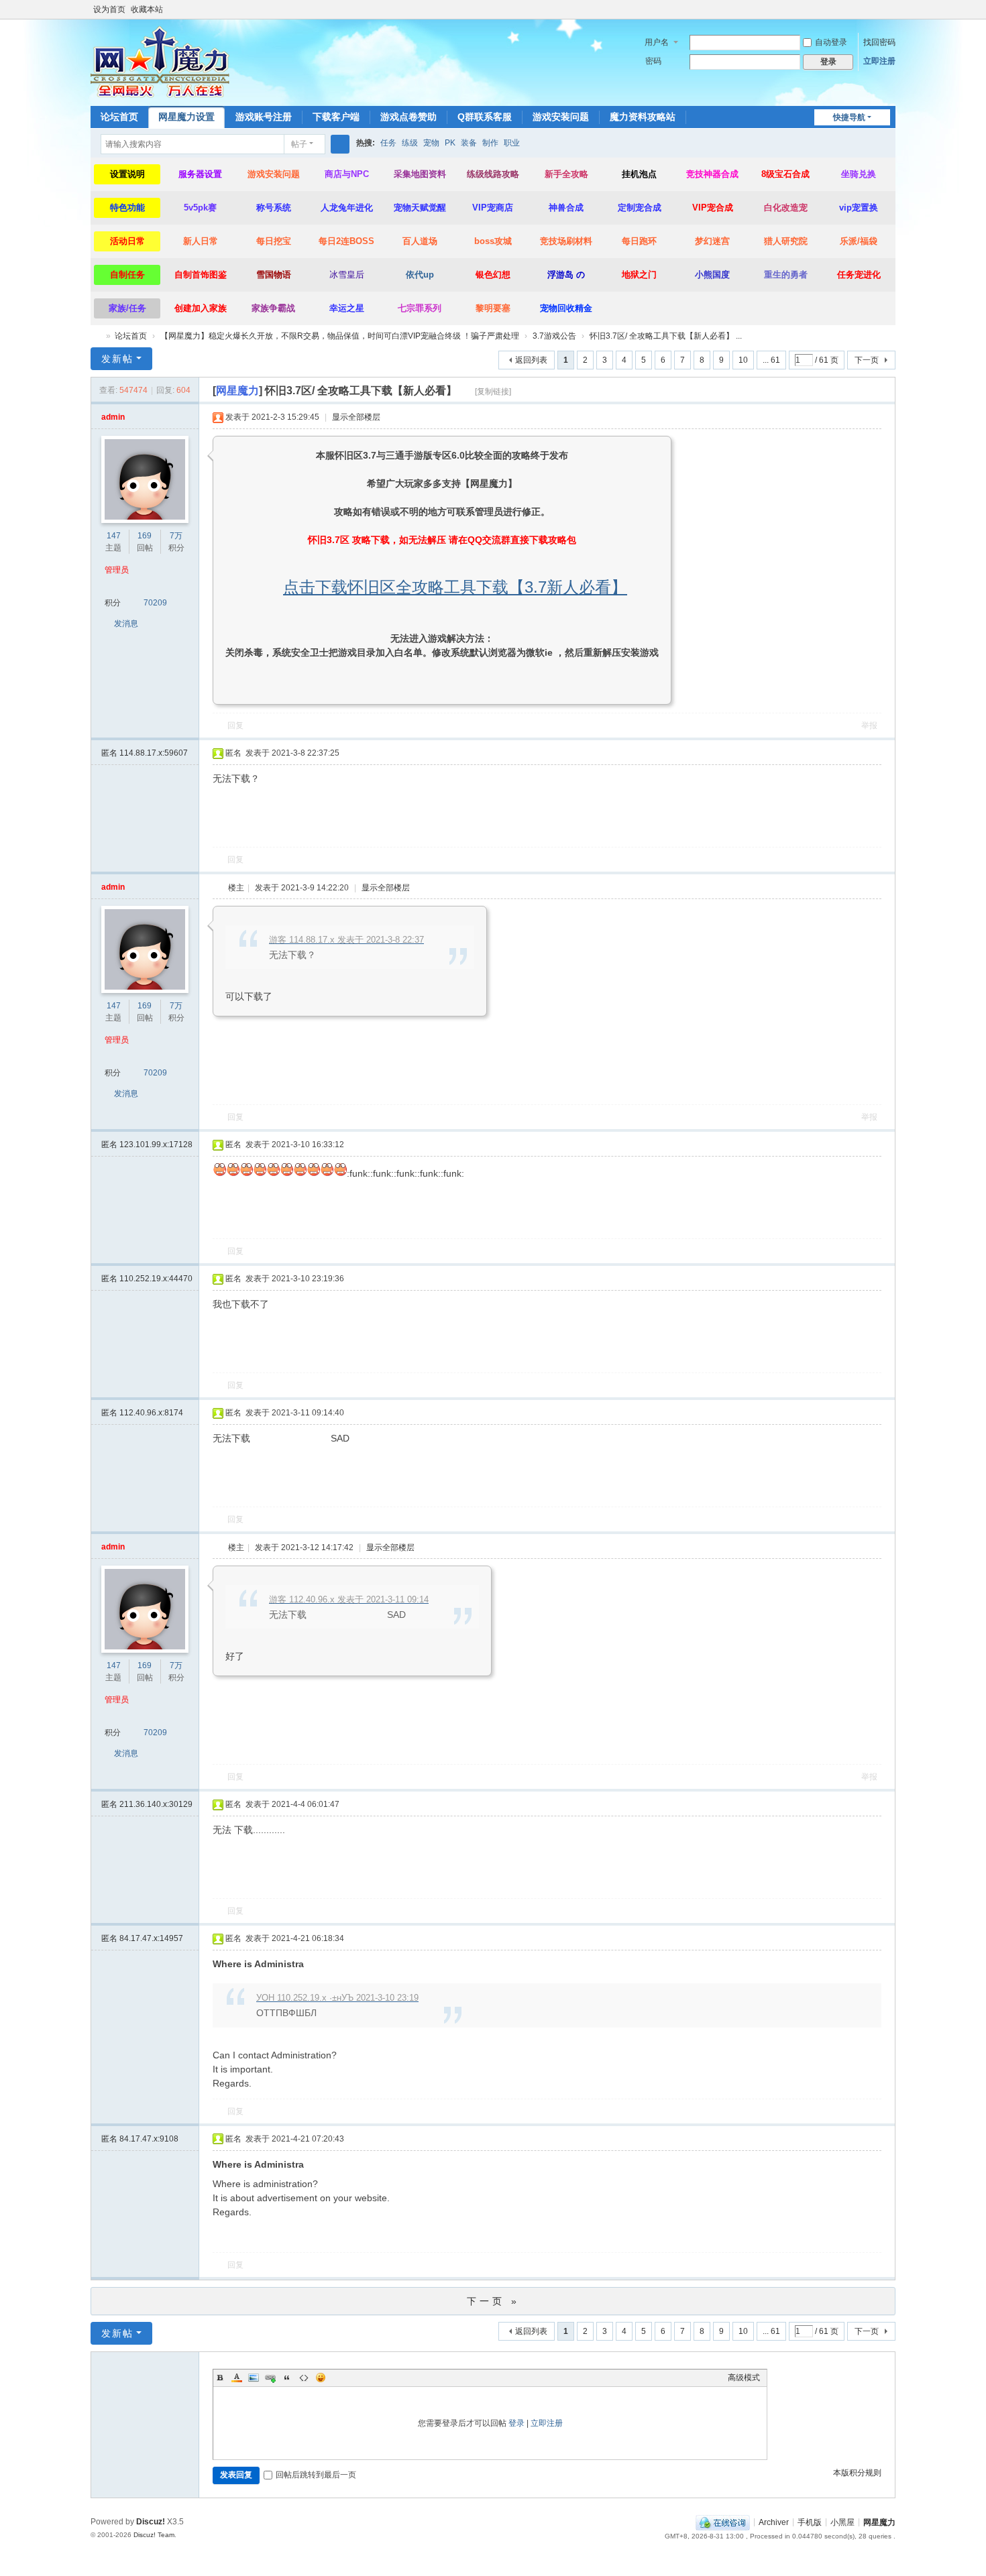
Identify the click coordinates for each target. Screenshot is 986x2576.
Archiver (774, 2522)
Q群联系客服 (485, 117)
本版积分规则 (857, 2473)
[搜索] (340, 144)
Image (254, 2378)
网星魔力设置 (186, 117)
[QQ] (723, 2522)
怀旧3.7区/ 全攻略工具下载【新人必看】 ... (666, 336)
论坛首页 (119, 117)
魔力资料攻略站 (643, 117)
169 (145, 536)
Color (237, 2378)
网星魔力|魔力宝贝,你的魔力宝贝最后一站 (96, 336)
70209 (155, 603)
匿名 (145, 753)
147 (114, 536)
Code (304, 2378)
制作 (490, 143)
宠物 (431, 143)
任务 (388, 143)
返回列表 (531, 360)
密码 (653, 61)
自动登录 (831, 42)
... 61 (771, 360)
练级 (410, 143)
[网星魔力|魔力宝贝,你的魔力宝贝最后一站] (160, 62)
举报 (869, 725)
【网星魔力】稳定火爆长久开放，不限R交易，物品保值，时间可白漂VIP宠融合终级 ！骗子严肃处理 (340, 336)
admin (113, 417)
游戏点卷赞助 (408, 117)
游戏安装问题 (561, 117)
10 (743, 360)
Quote (287, 2378)
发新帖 (117, 359)
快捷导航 (849, 117)
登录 (516, 2423)
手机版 (810, 2522)
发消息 (126, 624)
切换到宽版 (889, 15)
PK (450, 143)
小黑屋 (842, 2522)
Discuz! (151, 2522)
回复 (235, 725)
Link (270, 2378)
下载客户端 (336, 117)
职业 (512, 143)
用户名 (657, 42)
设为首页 (109, 9)
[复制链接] (493, 392)
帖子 (299, 144)
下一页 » (493, 2301)
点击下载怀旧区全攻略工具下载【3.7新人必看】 (455, 587)
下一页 (867, 360)
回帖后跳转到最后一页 (316, 2475)
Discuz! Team (154, 2535)
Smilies (321, 2378)
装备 (469, 143)
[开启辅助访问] (877, 9)
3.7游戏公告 (554, 336)
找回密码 (879, 42)
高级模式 (744, 2378)
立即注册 (879, 61)
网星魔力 (879, 2522)
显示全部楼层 (356, 417)
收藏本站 (147, 9)
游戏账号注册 (264, 117)
